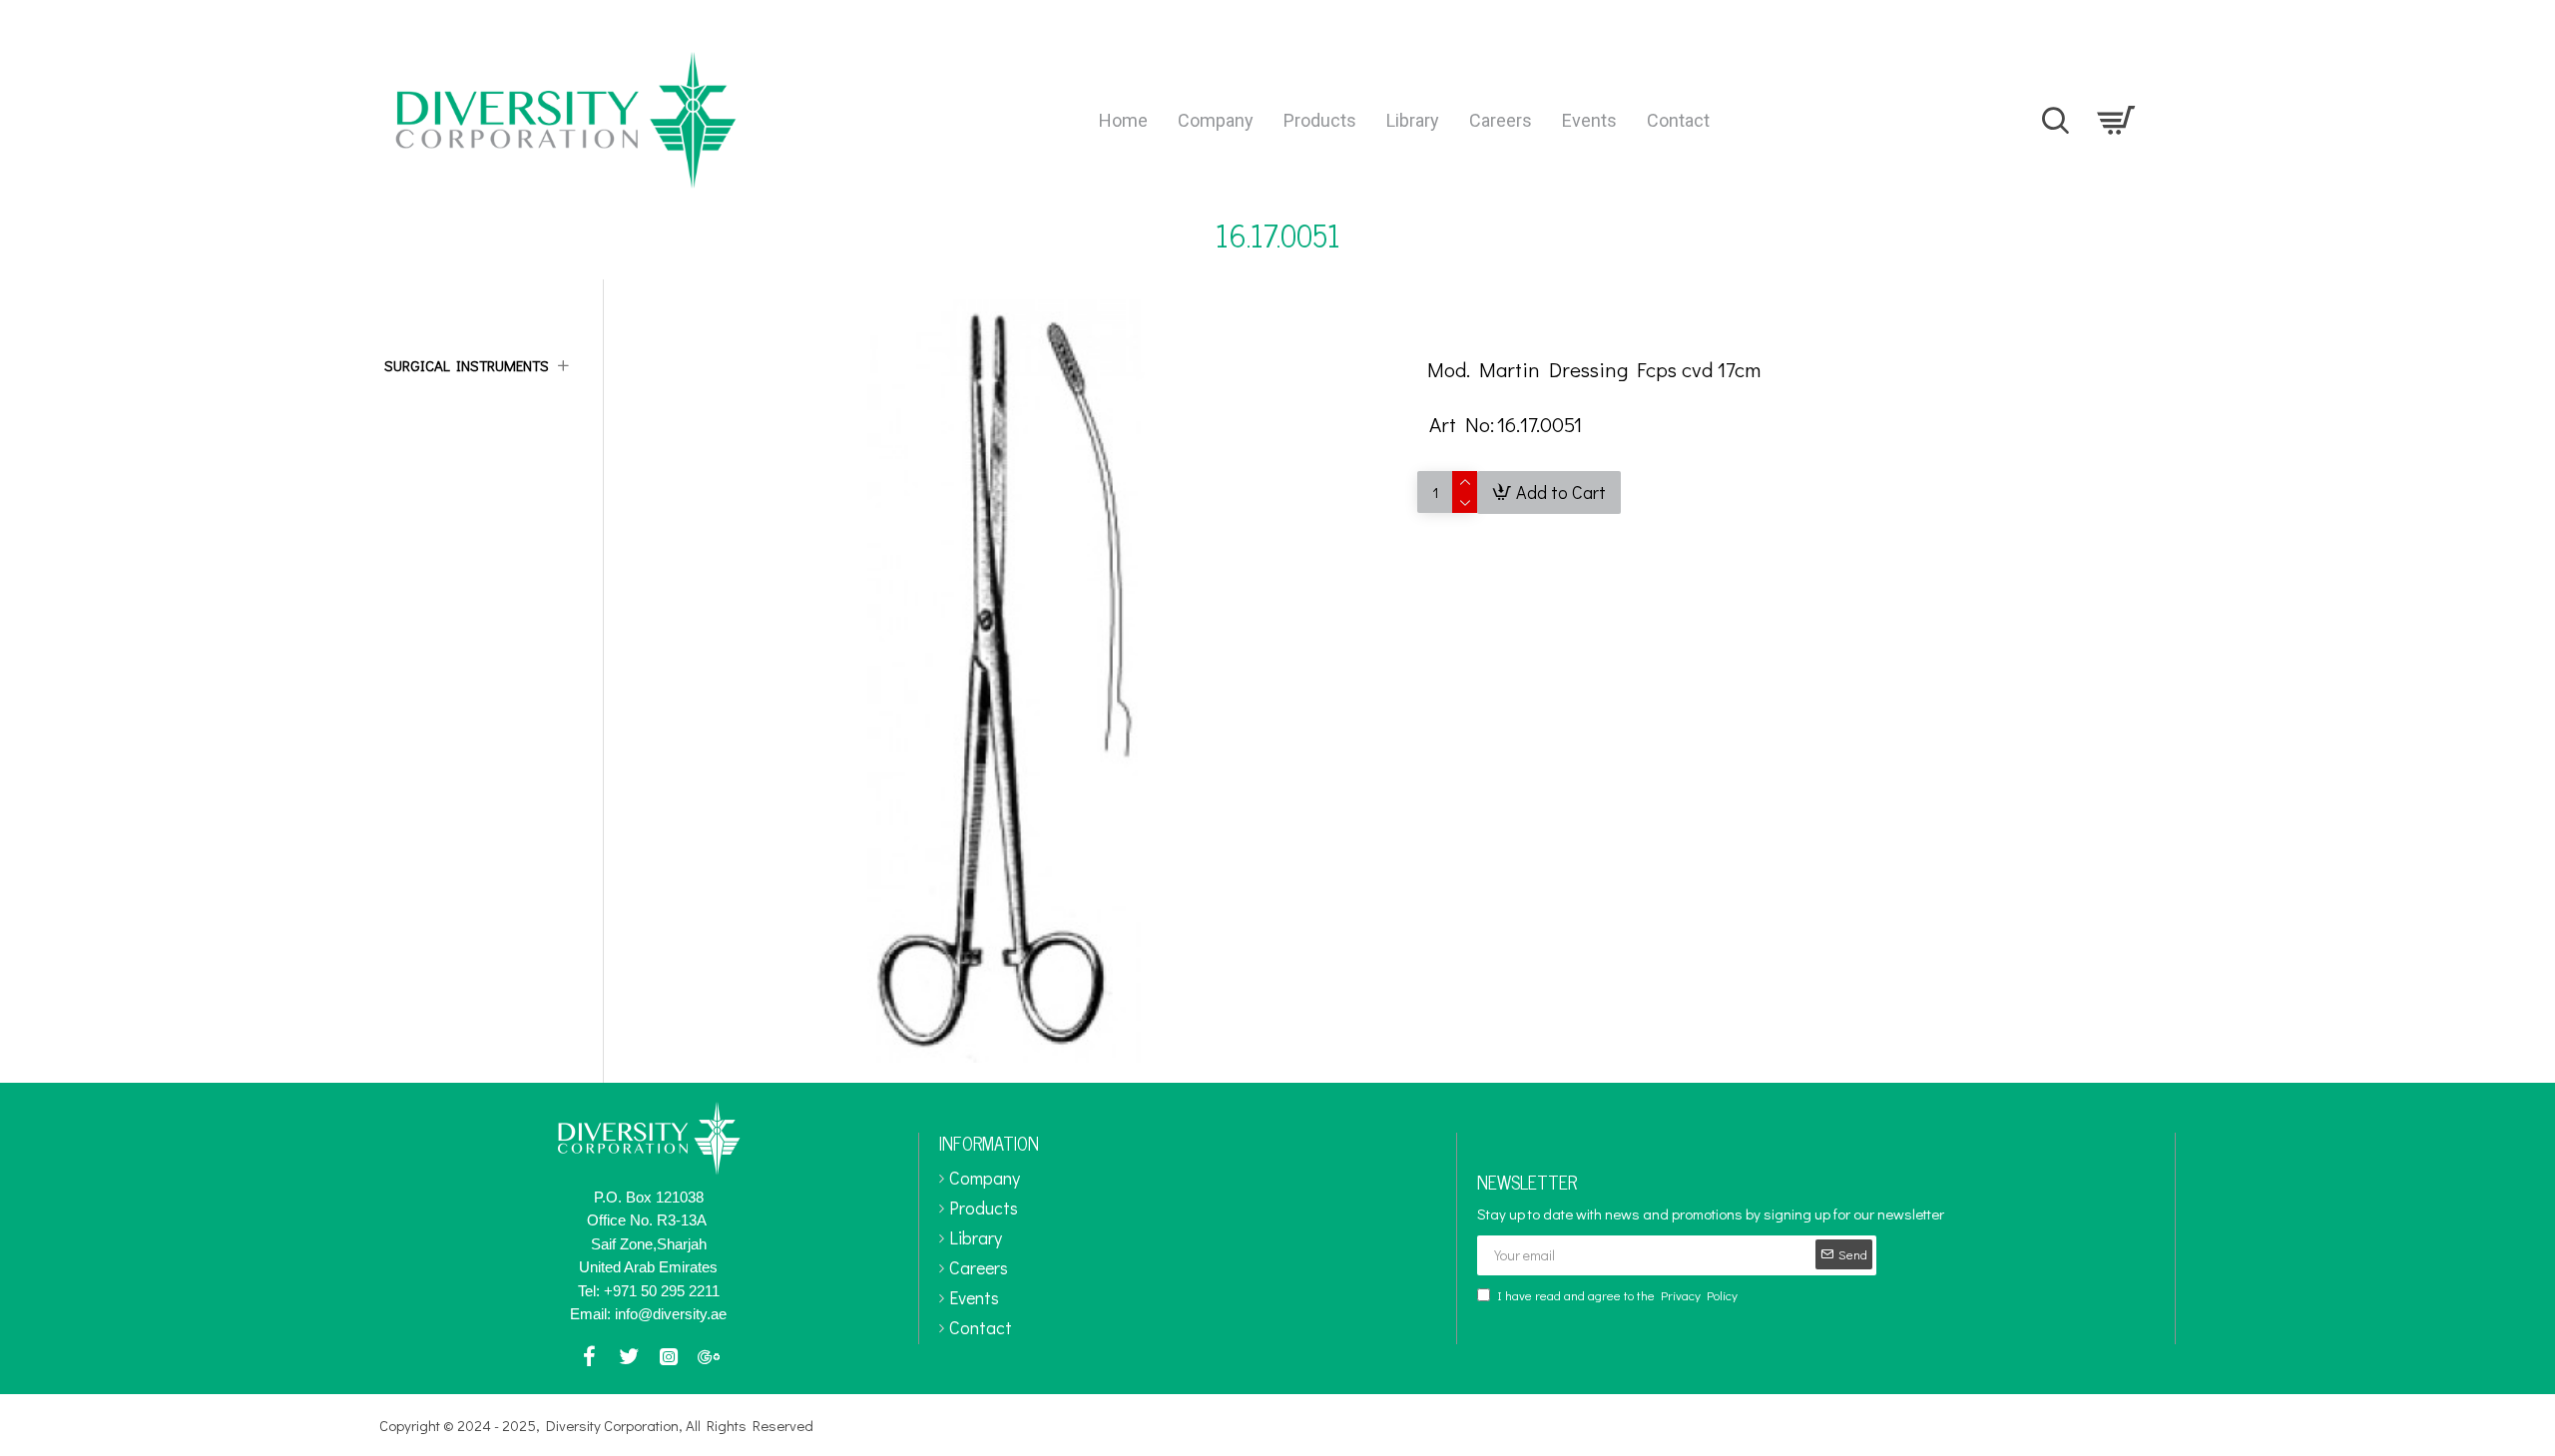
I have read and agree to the (1617, 1295)
